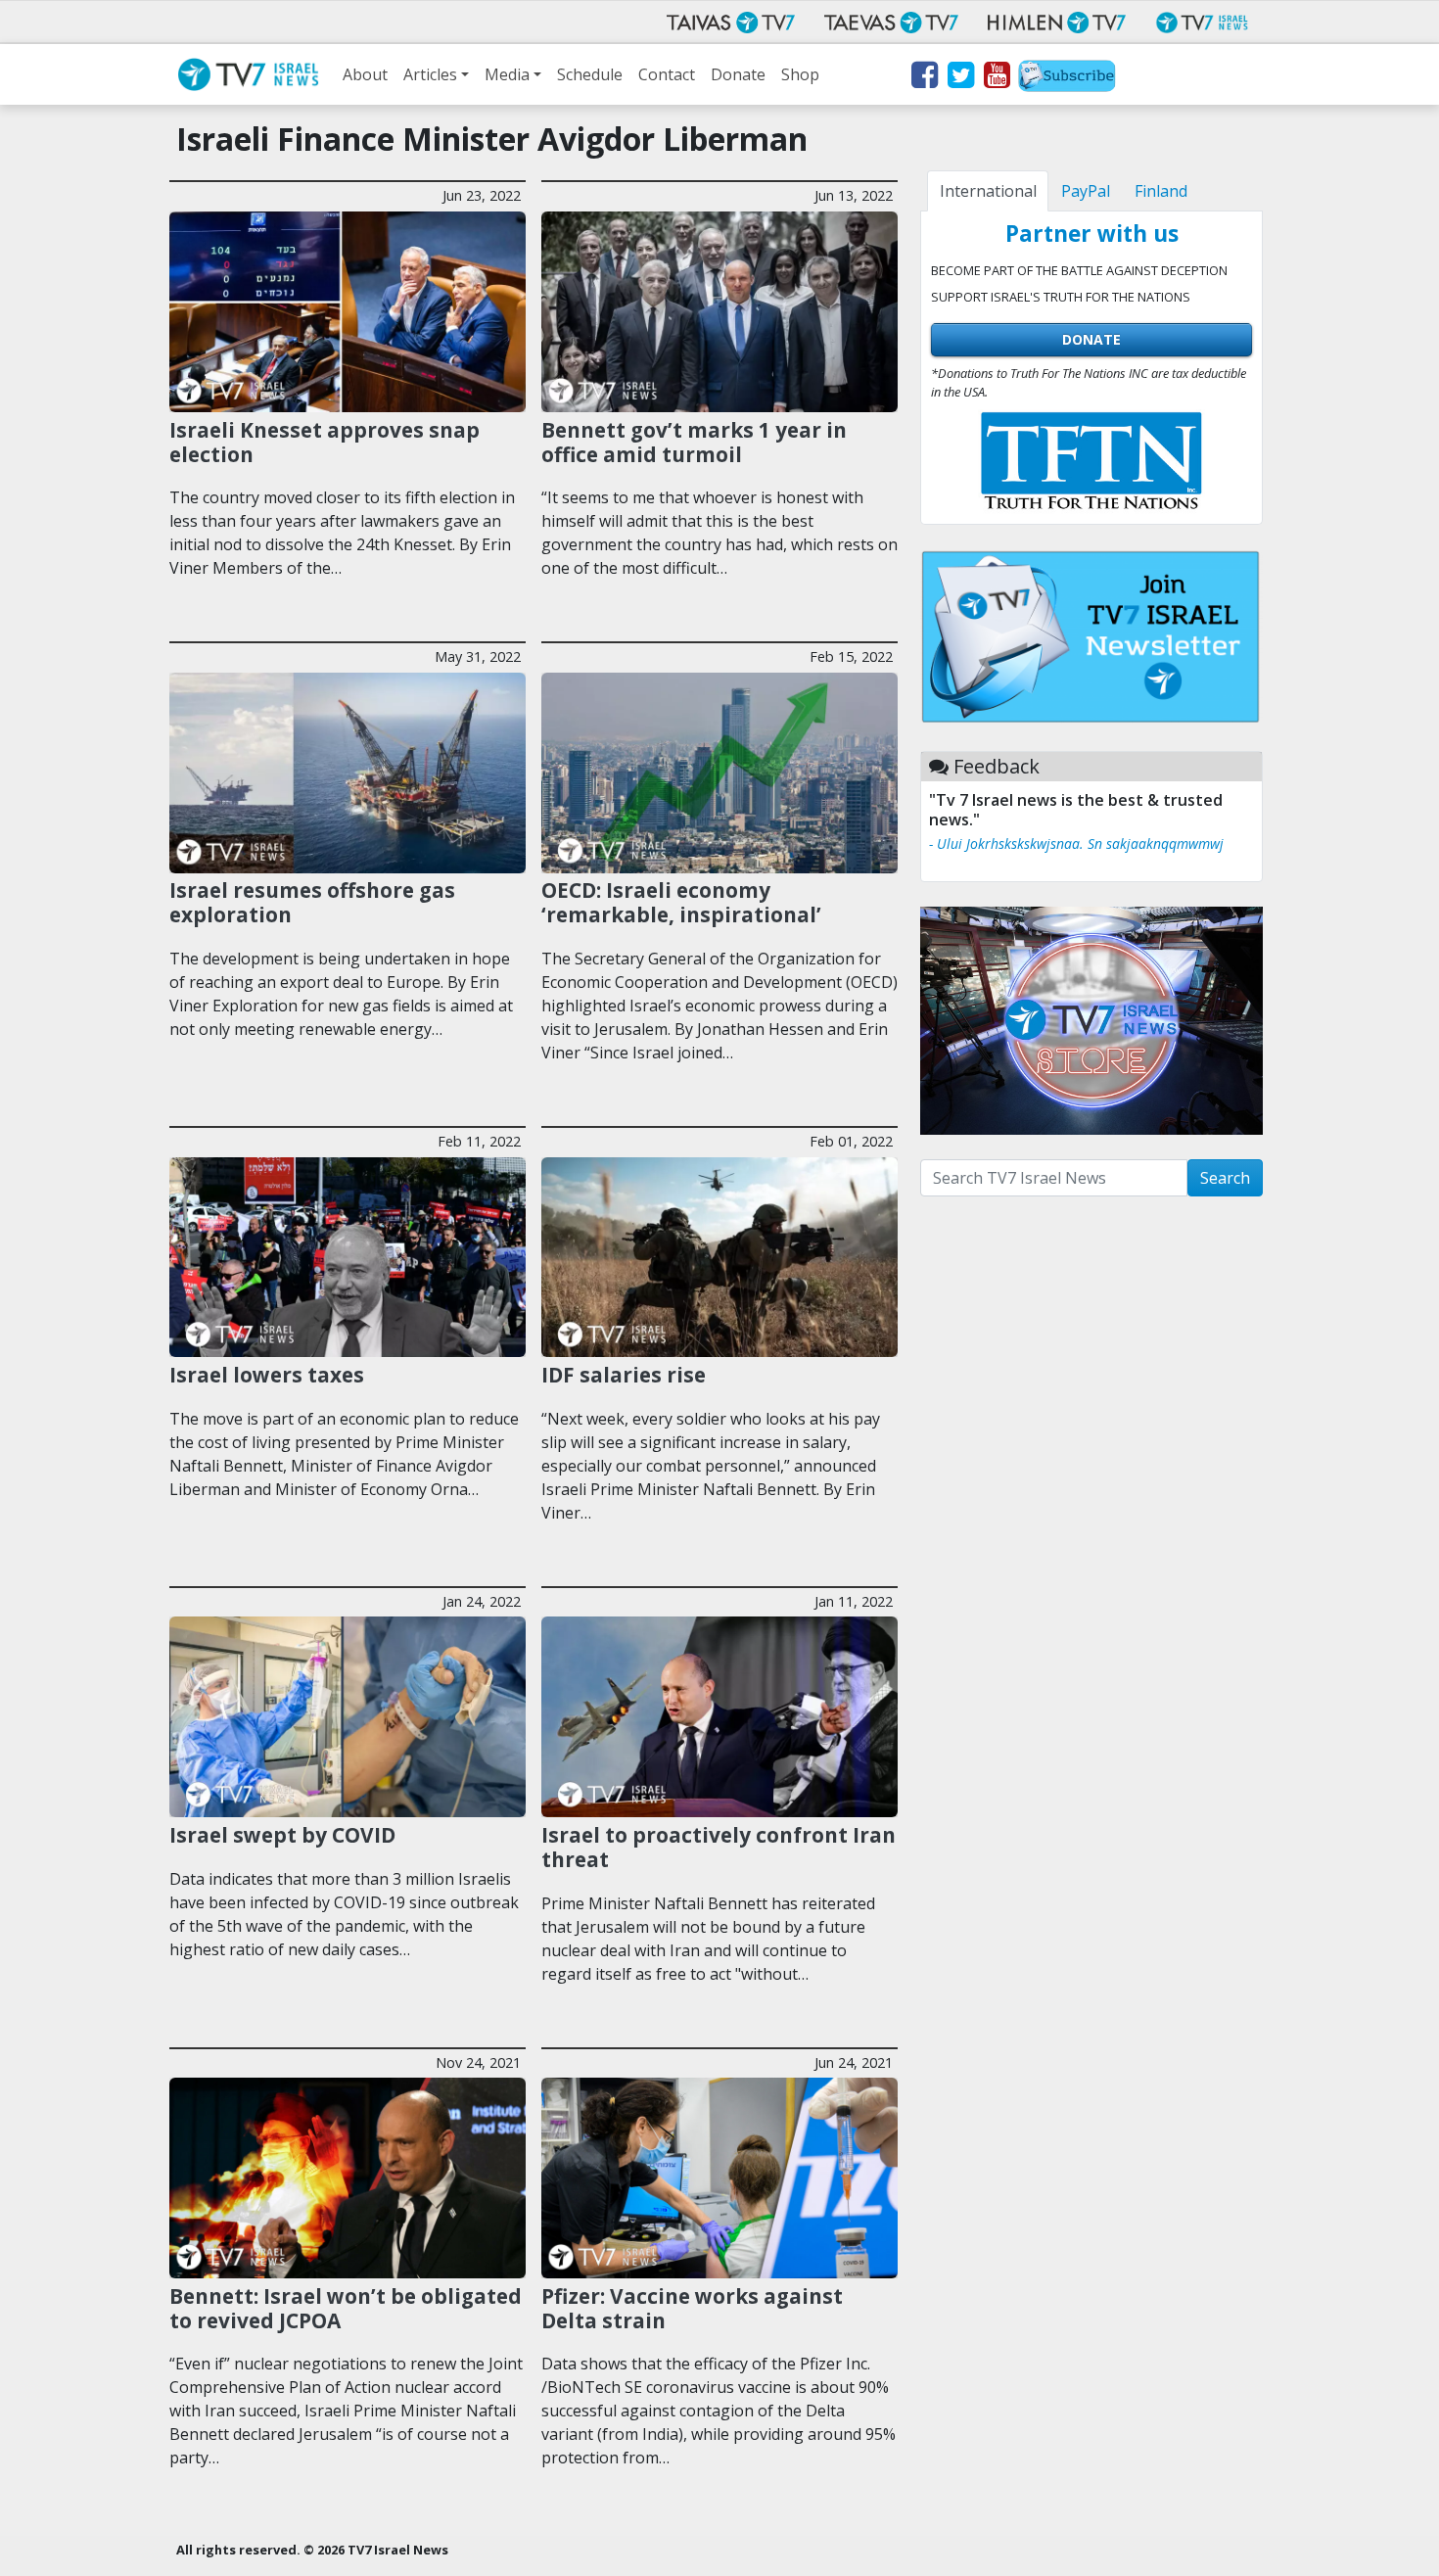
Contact (667, 74)
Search (1225, 1178)
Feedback (997, 766)
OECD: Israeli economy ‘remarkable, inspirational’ (681, 902)
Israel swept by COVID (282, 1835)
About (365, 74)
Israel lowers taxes (267, 1375)
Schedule (590, 74)
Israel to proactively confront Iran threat (719, 1847)
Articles (430, 74)
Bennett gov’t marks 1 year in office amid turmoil (694, 442)
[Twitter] (960, 78)
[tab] (988, 191)
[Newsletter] (1067, 78)
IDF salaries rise (624, 1375)
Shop (800, 74)
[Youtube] (996, 78)
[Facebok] (924, 78)
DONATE (1091, 339)
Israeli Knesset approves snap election (325, 442)
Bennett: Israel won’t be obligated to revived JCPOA (346, 2308)
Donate (738, 74)
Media (507, 74)
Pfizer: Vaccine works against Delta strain (692, 2308)
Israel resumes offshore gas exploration (312, 902)
